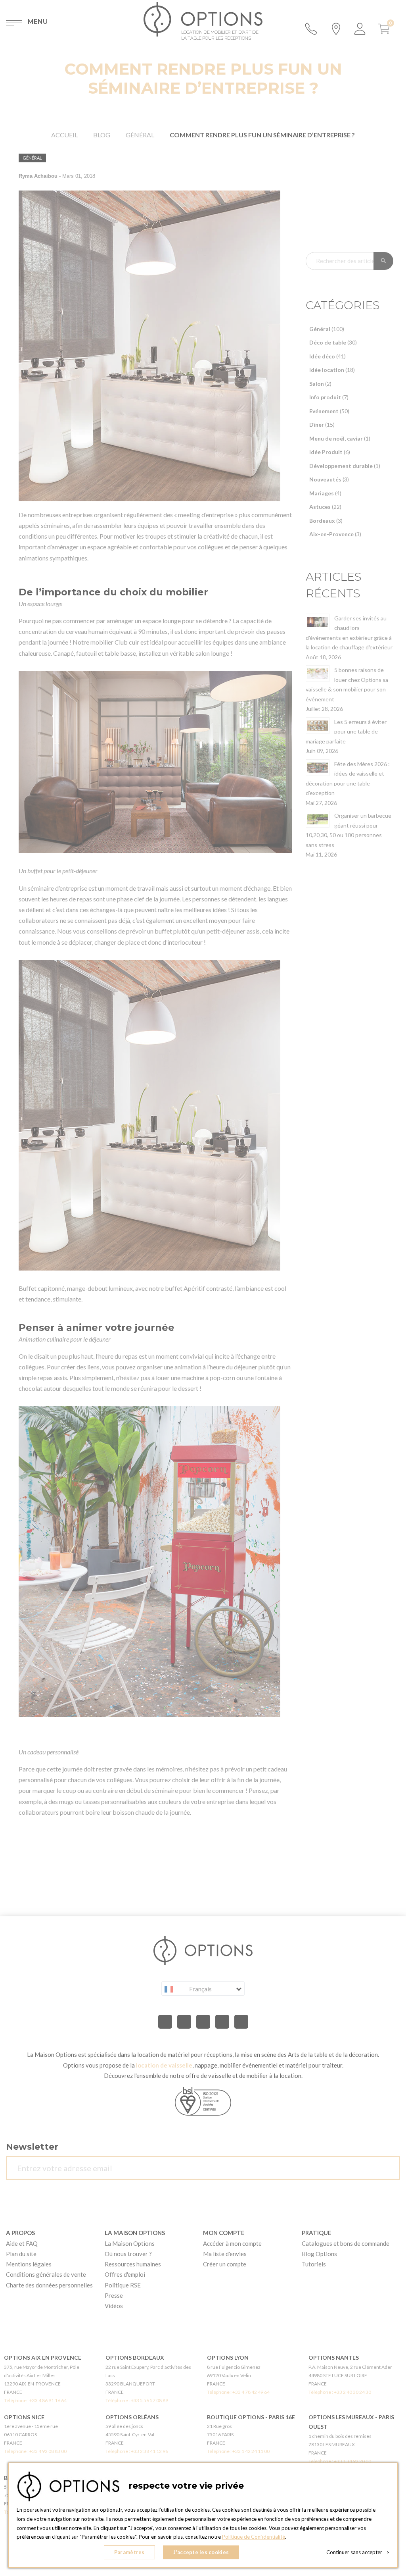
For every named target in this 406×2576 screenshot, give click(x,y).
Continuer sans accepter (358, 2552)
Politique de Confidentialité (254, 2537)
